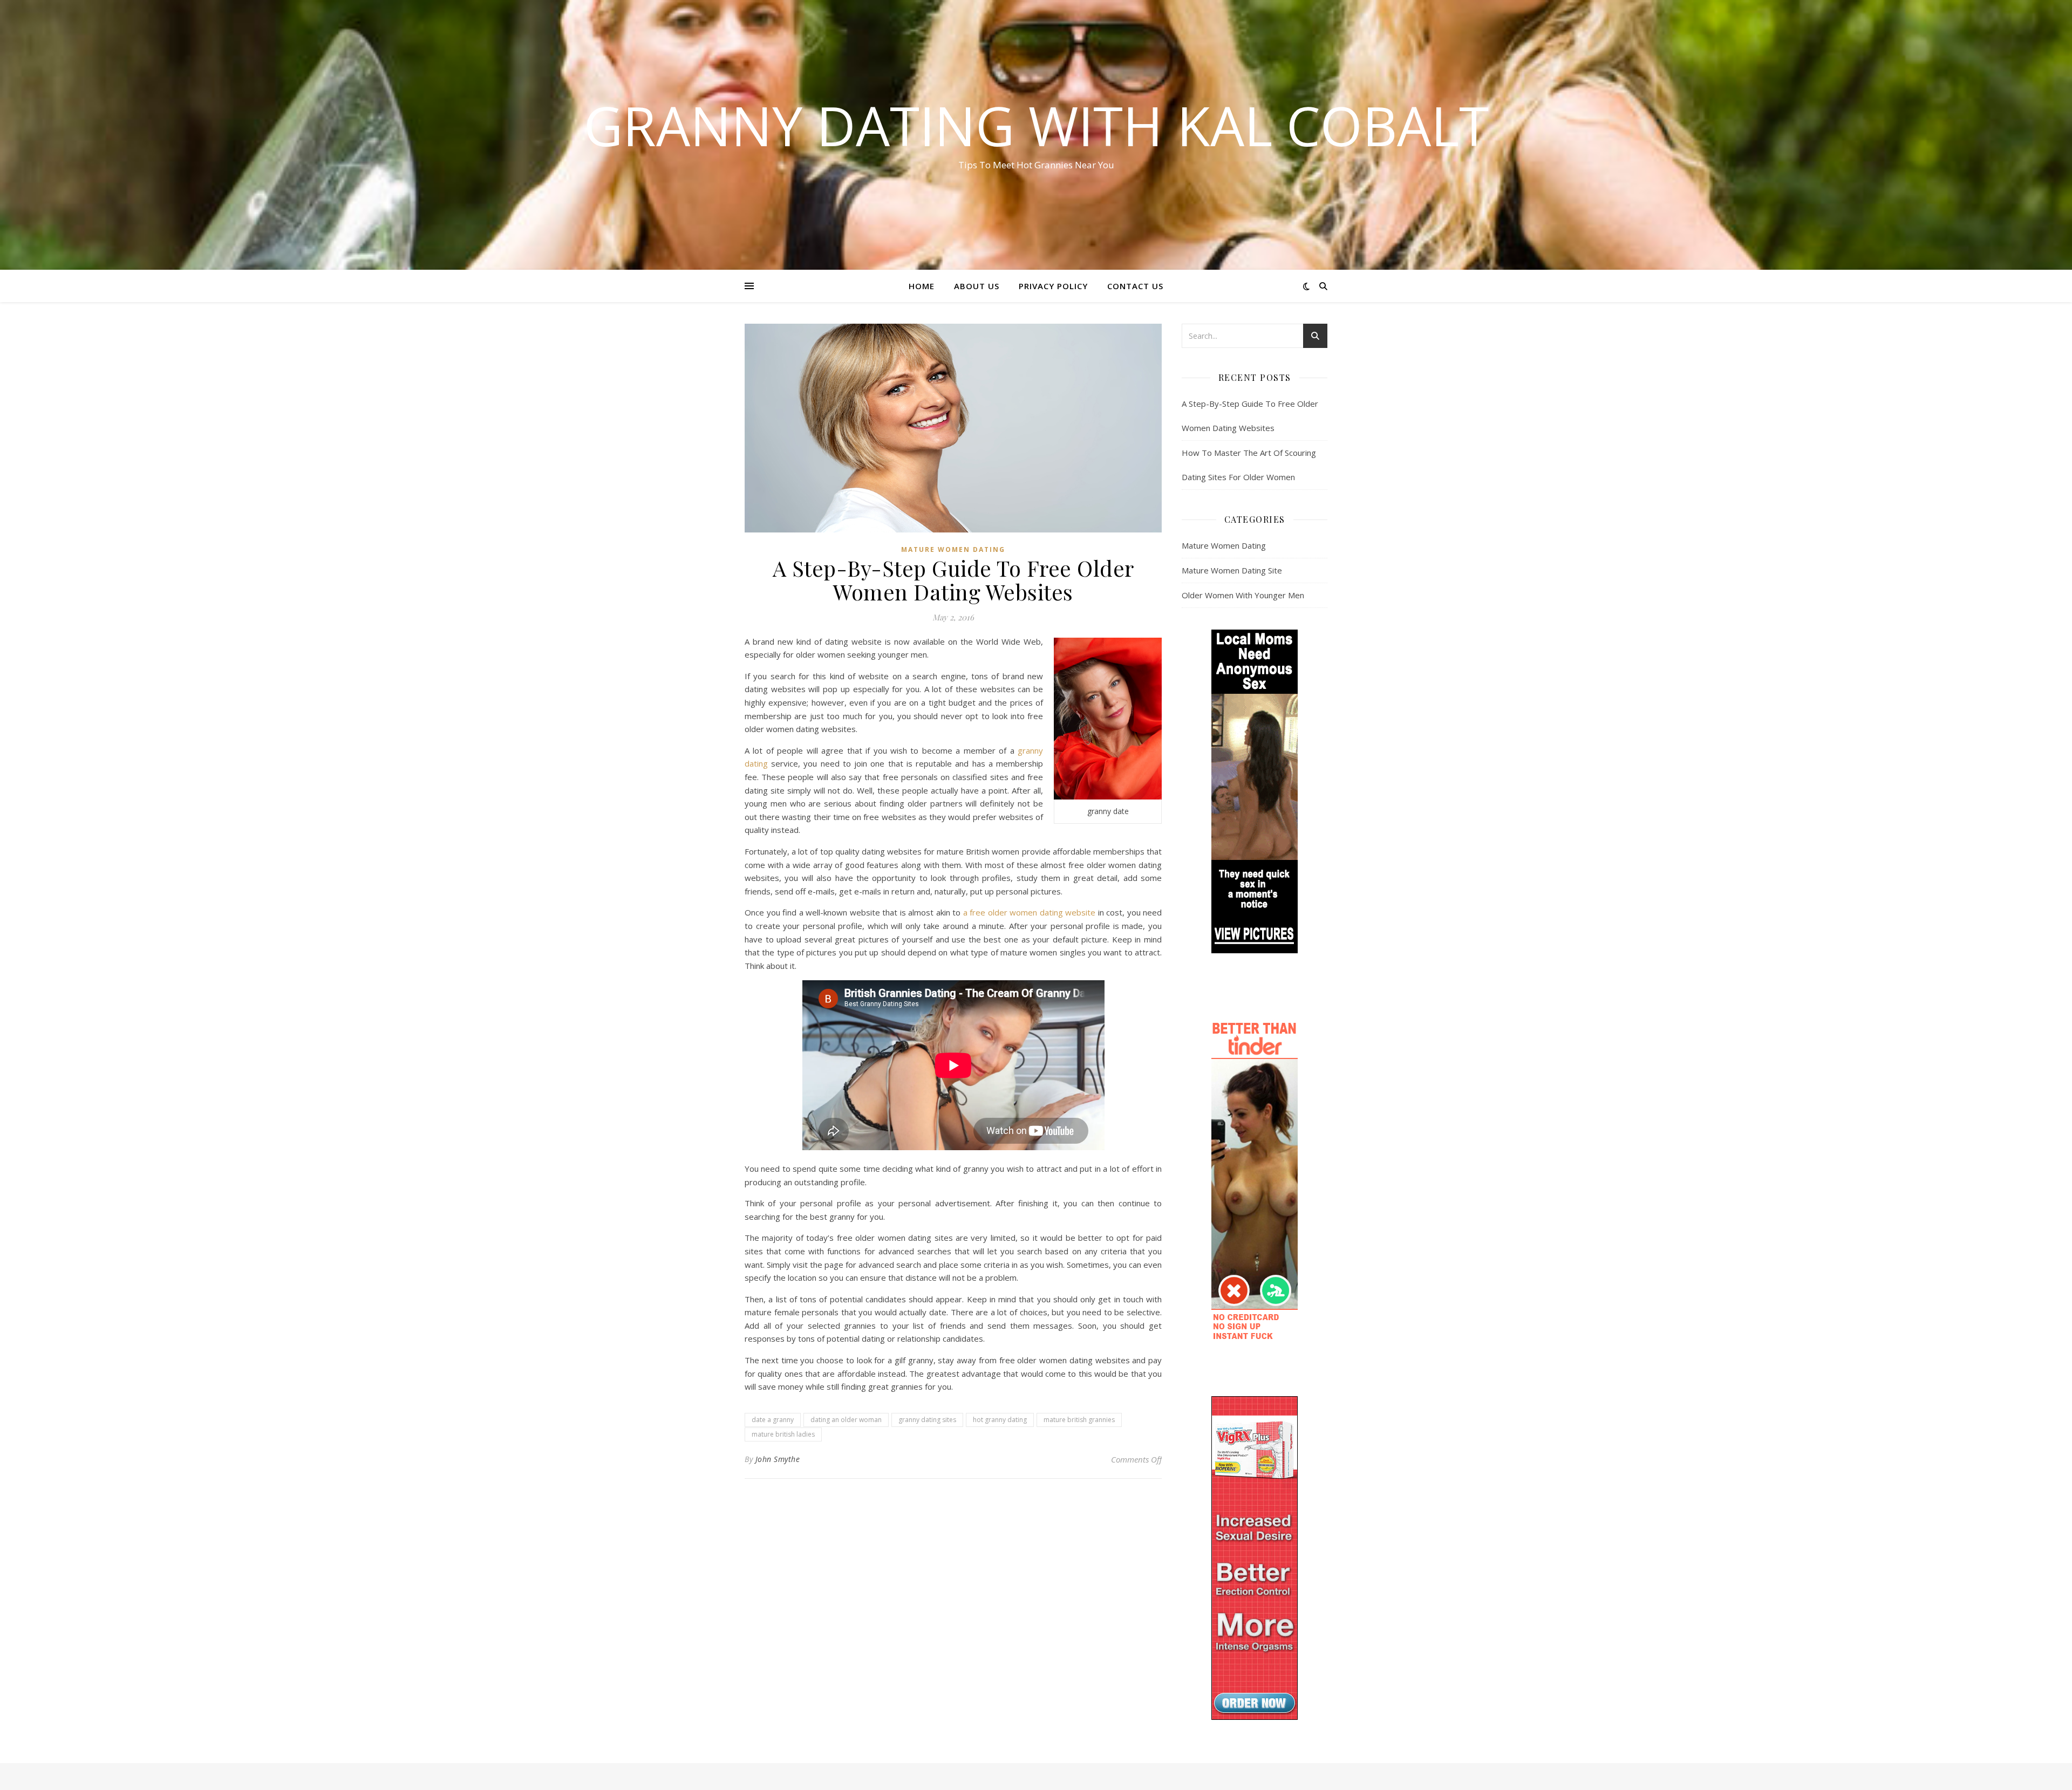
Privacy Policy (1053, 286)
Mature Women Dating (953, 549)
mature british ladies (783, 1434)
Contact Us (1135, 286)
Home (922, 286)
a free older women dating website (1030, 912)
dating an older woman (846, 1420)
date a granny (773, 1420)
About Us (977, 286)
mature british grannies (1079, 1420)
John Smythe (778, 1459)
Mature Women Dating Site (1232, 570)
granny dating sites (927, 1420)
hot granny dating (1000, 1420)
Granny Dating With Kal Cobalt (1036, 125)
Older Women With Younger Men (1243, 595)
